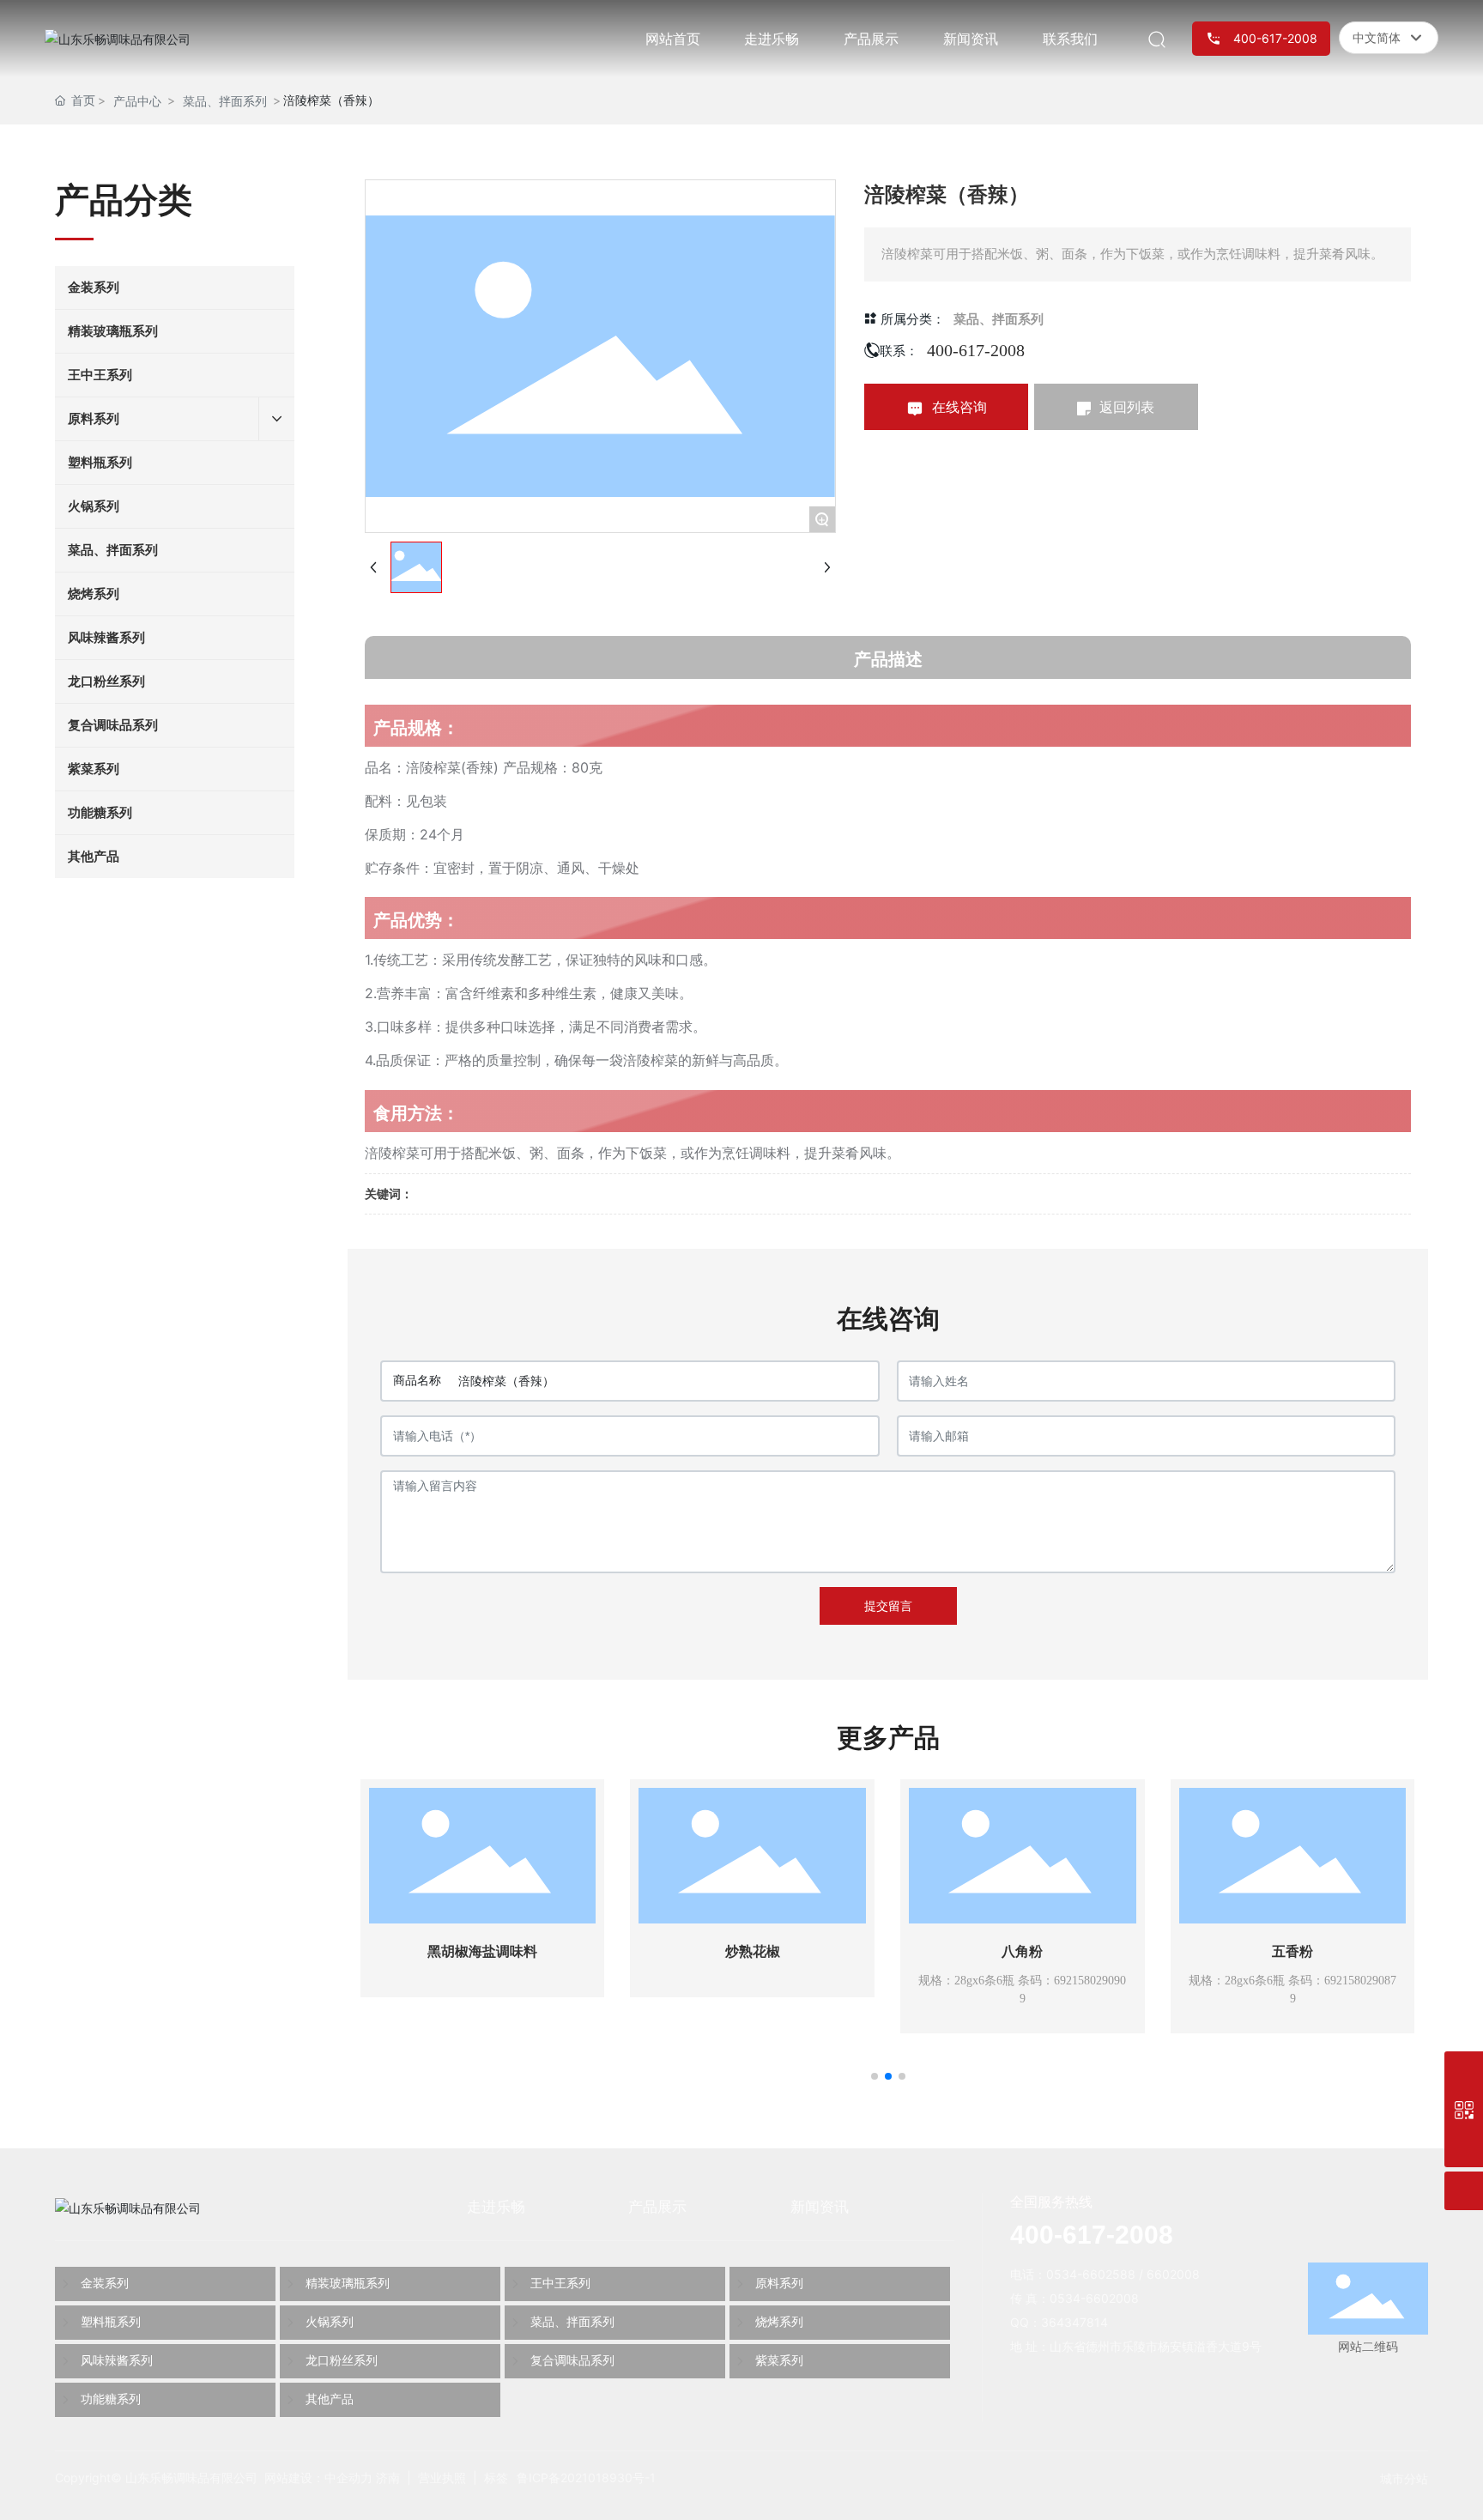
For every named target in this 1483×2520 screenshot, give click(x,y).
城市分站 (1404, 2478)
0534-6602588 (1091, 2274)
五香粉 (1292, 1951)
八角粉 (1022, 1951)
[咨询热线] (1464, 2071)
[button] (875, 2076)
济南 (388, 2478)
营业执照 (442, 2478)
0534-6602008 (1094, 2298)
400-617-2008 (976, 350)
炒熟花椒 (753, 1951)
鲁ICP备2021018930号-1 (586, 2478)
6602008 (1173, 2274)
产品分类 (124, 200)
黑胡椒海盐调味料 (482, 1951)
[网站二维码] (1464, 2109)
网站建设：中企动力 (318, 2478)
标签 (496, 2478)
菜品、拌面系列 (225, 101)
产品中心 (137, 101)
